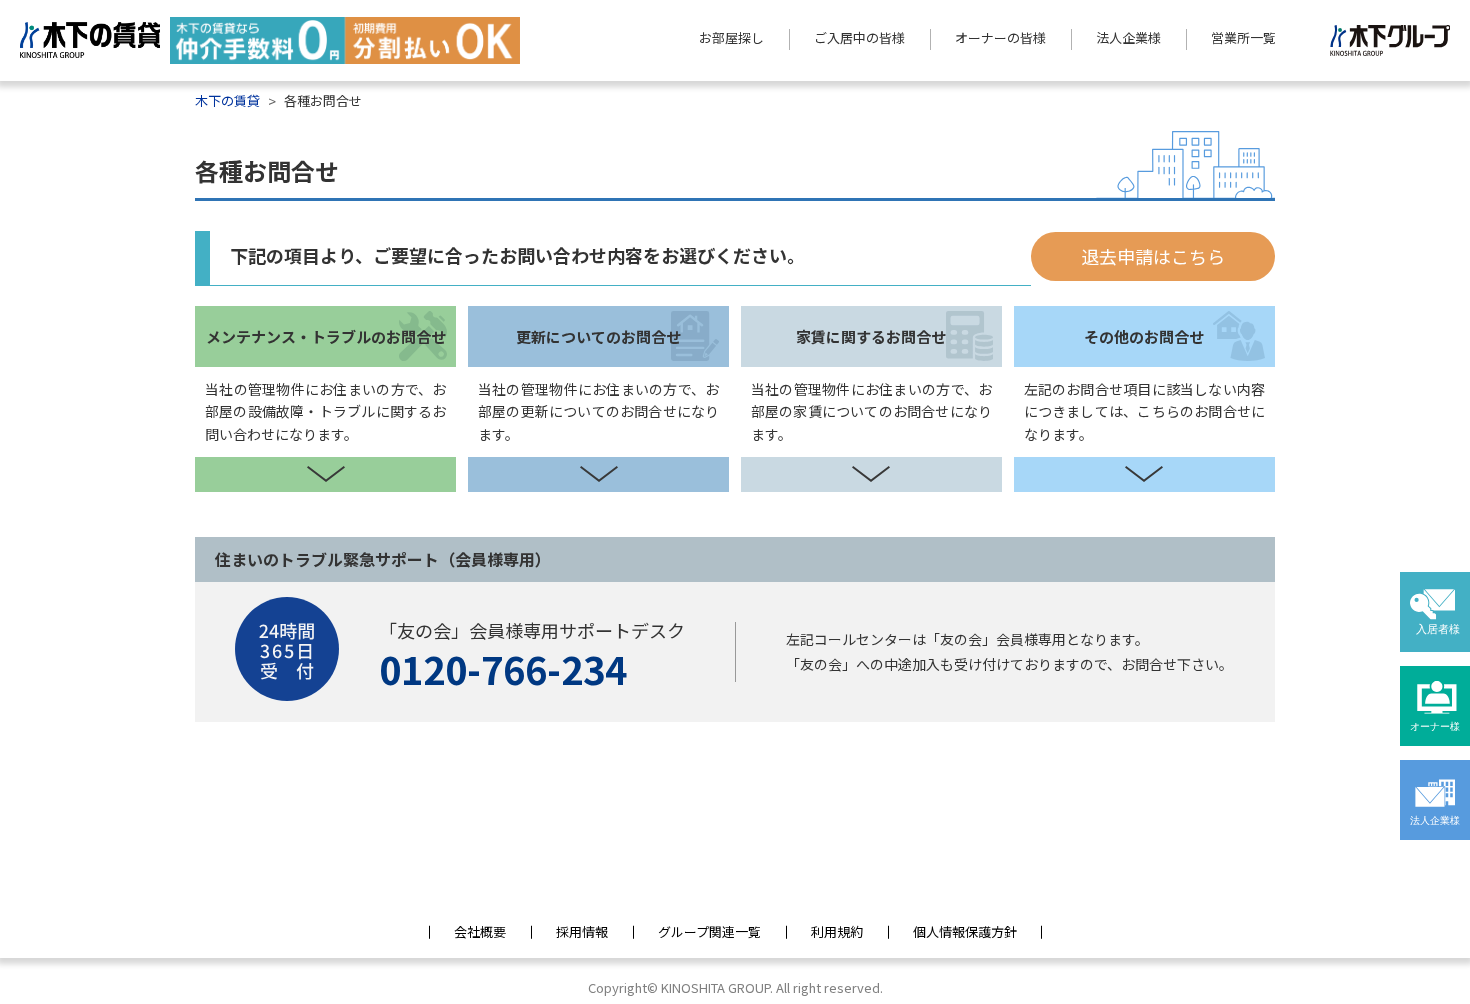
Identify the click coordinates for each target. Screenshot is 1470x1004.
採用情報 (582, 931)
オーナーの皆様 (1000, 37)
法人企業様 (1128, 37)
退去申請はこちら (1153, 256)
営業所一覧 (1243, 37)
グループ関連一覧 (709, 931)
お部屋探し (731, 37)
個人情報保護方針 (965, 931)
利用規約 (837, 931)
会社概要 (480, 931)
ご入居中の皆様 (859, 37)
